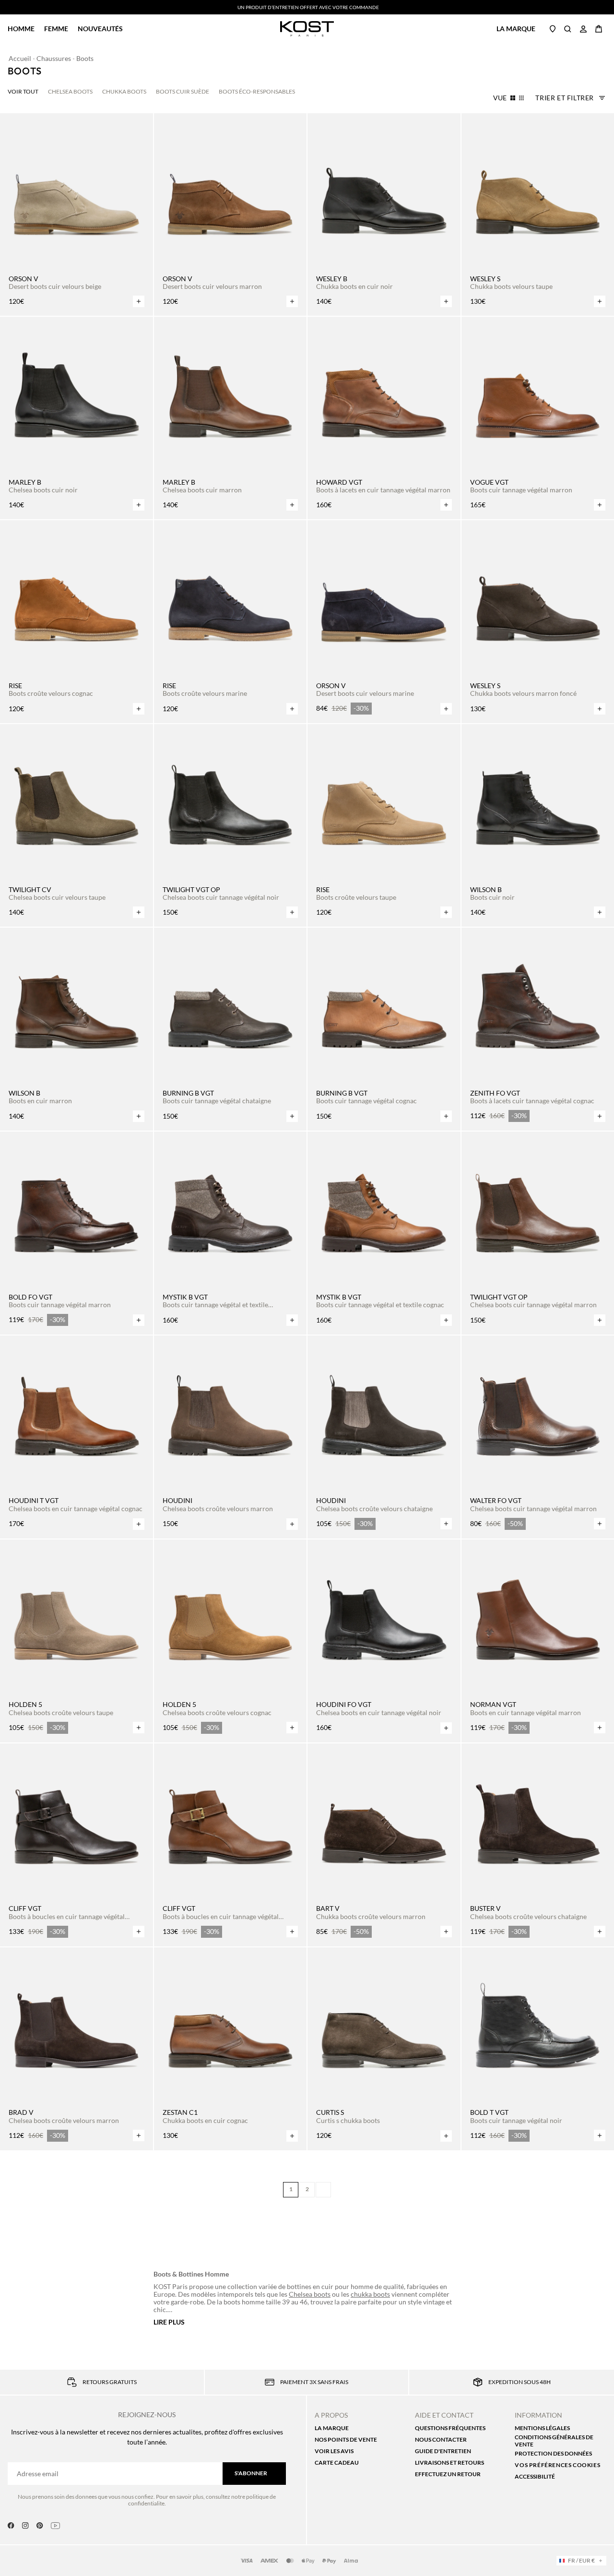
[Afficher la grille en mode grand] (513, 98)
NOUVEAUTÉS (100, 29)
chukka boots (370, 2294)
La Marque (516, 29)
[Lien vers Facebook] (11, 2526)
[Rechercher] (568, 29)
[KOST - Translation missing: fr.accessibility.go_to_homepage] (307, 29)
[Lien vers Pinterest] (40, 2526)
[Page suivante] (323, 2190)
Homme (21, 29)
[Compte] (583, 29)
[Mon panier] (599, 29)
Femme (56, 29)
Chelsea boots (310, 2294)
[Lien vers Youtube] (55, 2526)
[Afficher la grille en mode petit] (521, 98)
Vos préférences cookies (557, 2465)
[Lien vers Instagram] (25, 2526)
